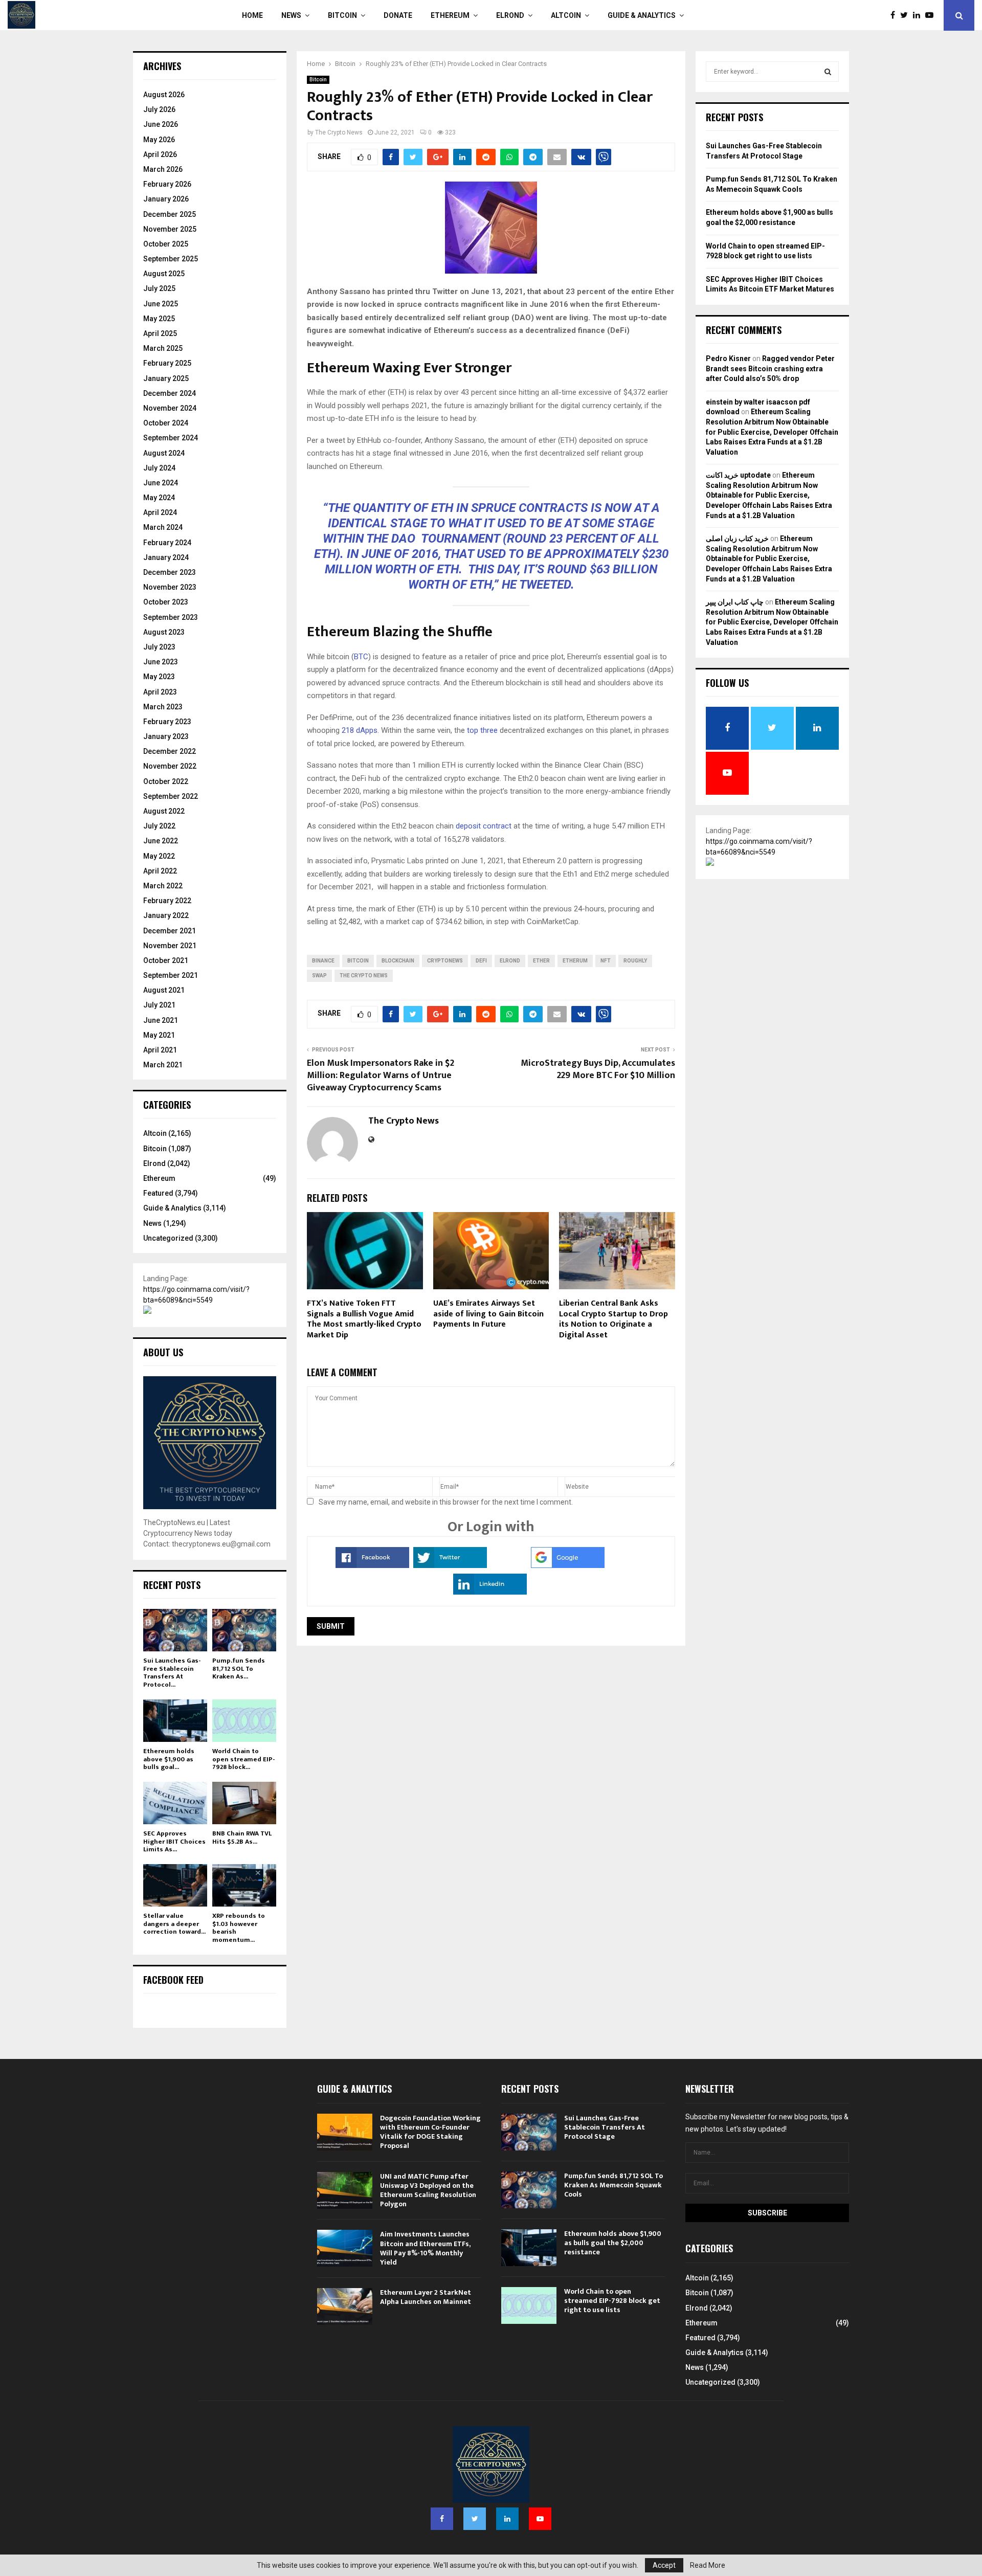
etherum (575, 961)
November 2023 (170, 587)
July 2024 (159, 468)
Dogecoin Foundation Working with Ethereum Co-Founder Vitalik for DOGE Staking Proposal (430, 2132)
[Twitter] (907, 15)
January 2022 (166, 915)
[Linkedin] (919, 15)
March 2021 (163, 1065)
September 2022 (171, 796)
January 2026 (166, 199)
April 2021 (160, 1050)
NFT (606, 961)
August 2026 (164, 95)
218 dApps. (360, 730)
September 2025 (171, 259)
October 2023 (166, 602)
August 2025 (164, 274)
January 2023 (166, 736)
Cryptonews (445, 961)
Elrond (510, 15)
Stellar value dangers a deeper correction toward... (174, 1924)
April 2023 (160, 692)
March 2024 (163, 527)
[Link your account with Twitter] (450, 1565)
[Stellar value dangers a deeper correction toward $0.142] (175, 1885)
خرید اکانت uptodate (738, 475)
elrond (510, 961)
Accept (664, 2565)
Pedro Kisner (728, 359)
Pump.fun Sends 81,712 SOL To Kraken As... (239, 1668)
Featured (158, 1193)
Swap (319, 976)
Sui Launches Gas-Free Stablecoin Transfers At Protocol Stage (605, 2127)
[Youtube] (932, 15)
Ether (541, 961)
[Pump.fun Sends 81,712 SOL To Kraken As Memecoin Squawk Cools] (244, 1630)
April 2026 (160, 154)
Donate (398, 15)
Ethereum (450, 15)
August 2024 (164, 453)
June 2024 (161, 483)
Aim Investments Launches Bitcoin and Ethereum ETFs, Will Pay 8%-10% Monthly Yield (425, 2248)
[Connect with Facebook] (372, 1565)
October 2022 (166, 781)
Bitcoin (342, 15)
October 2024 (166, 423)
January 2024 (166, 557)
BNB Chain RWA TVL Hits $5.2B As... (242, 1838)
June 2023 (161, 662)
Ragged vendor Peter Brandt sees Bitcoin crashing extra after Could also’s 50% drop (770, 368)
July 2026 (159, 109)
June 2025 (161, 304)
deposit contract (484, 826)
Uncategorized (168, 1238)
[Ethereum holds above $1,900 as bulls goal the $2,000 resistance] (175, 1721)
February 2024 (167, 543)
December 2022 (170, 751)
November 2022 (170, 766)
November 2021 (170, 946)
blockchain (398, 961)
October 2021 (166, 960)
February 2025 (167, 363)
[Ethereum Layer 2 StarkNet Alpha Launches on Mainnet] (345, 2306)
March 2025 (163, 348)
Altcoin (566, 15)
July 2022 (159, 826)
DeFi (481, 961)
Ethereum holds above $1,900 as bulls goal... (169, 1759)
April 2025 (160, 333)
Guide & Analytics (642, 15)
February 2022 (167, 901)
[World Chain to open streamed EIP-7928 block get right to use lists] (244, 1721)
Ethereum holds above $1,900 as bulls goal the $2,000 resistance (613, 2243)
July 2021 (159, 1005)
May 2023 (159, 677)
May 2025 (159, 319)
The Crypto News (339, 132)
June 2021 (161, 1020)
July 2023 (159, 647)
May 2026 (159, 140)
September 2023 (171, 617)
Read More (708, 2565)
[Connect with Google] (568, 1565)
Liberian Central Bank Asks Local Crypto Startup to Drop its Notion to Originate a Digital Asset (613, 1319)
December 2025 (170, 214)
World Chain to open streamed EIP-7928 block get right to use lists (612, 2301)
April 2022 (160, 871)
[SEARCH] (828, 72)
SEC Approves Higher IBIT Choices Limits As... (174, 1841)
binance (323, 961)
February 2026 (167, 184)
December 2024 (170, 393)
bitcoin (358, 961)
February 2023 (167, 722)
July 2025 (159, 288)
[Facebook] (895, 15)
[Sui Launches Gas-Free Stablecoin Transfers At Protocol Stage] (175, 1630)
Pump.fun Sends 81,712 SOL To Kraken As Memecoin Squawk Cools (613, 2185)
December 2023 (170, 572)
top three (482, 730)
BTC (361, 657)
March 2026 (163, 169)
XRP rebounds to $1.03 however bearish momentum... (239, 1928)
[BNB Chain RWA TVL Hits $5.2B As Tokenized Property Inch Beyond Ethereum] (244, 1803)
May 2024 (159, 498)
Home (252, 15)
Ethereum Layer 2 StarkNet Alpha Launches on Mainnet (426, 2297)
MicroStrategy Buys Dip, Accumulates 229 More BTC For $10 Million (598, 1069)
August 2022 (164, 811)
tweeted (545, 585)
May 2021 (159, 1035)
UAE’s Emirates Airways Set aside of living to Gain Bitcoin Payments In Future (488, 1314)
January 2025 (166, 378)
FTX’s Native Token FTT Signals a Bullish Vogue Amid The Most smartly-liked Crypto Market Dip (364, 1319)
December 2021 (170, 931)
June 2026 (161, 124)
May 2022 (159, 856)
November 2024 (170, 408)
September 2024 (171, 438)
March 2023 (163, 707)
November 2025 (170, 229)
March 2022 (163, 886)
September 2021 (171, 975)
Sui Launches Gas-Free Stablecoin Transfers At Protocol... (172, 1673)
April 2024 (160, 512)
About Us (163, 1352)
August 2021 (164, 990)
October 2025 (166, 244)
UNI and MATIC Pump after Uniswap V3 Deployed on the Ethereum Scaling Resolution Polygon (428, 2190)
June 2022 (161, 841)
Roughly (635, 961)
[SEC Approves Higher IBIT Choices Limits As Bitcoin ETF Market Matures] (175, 1803)
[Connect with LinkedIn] (490, 1592)
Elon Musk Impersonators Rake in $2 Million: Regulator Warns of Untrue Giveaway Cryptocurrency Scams (381, 1076)
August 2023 (164, 632)
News (291, 15)
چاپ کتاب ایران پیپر (735, 602)
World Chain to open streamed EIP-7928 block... (243, 1759)
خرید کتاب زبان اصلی (737, 539)
